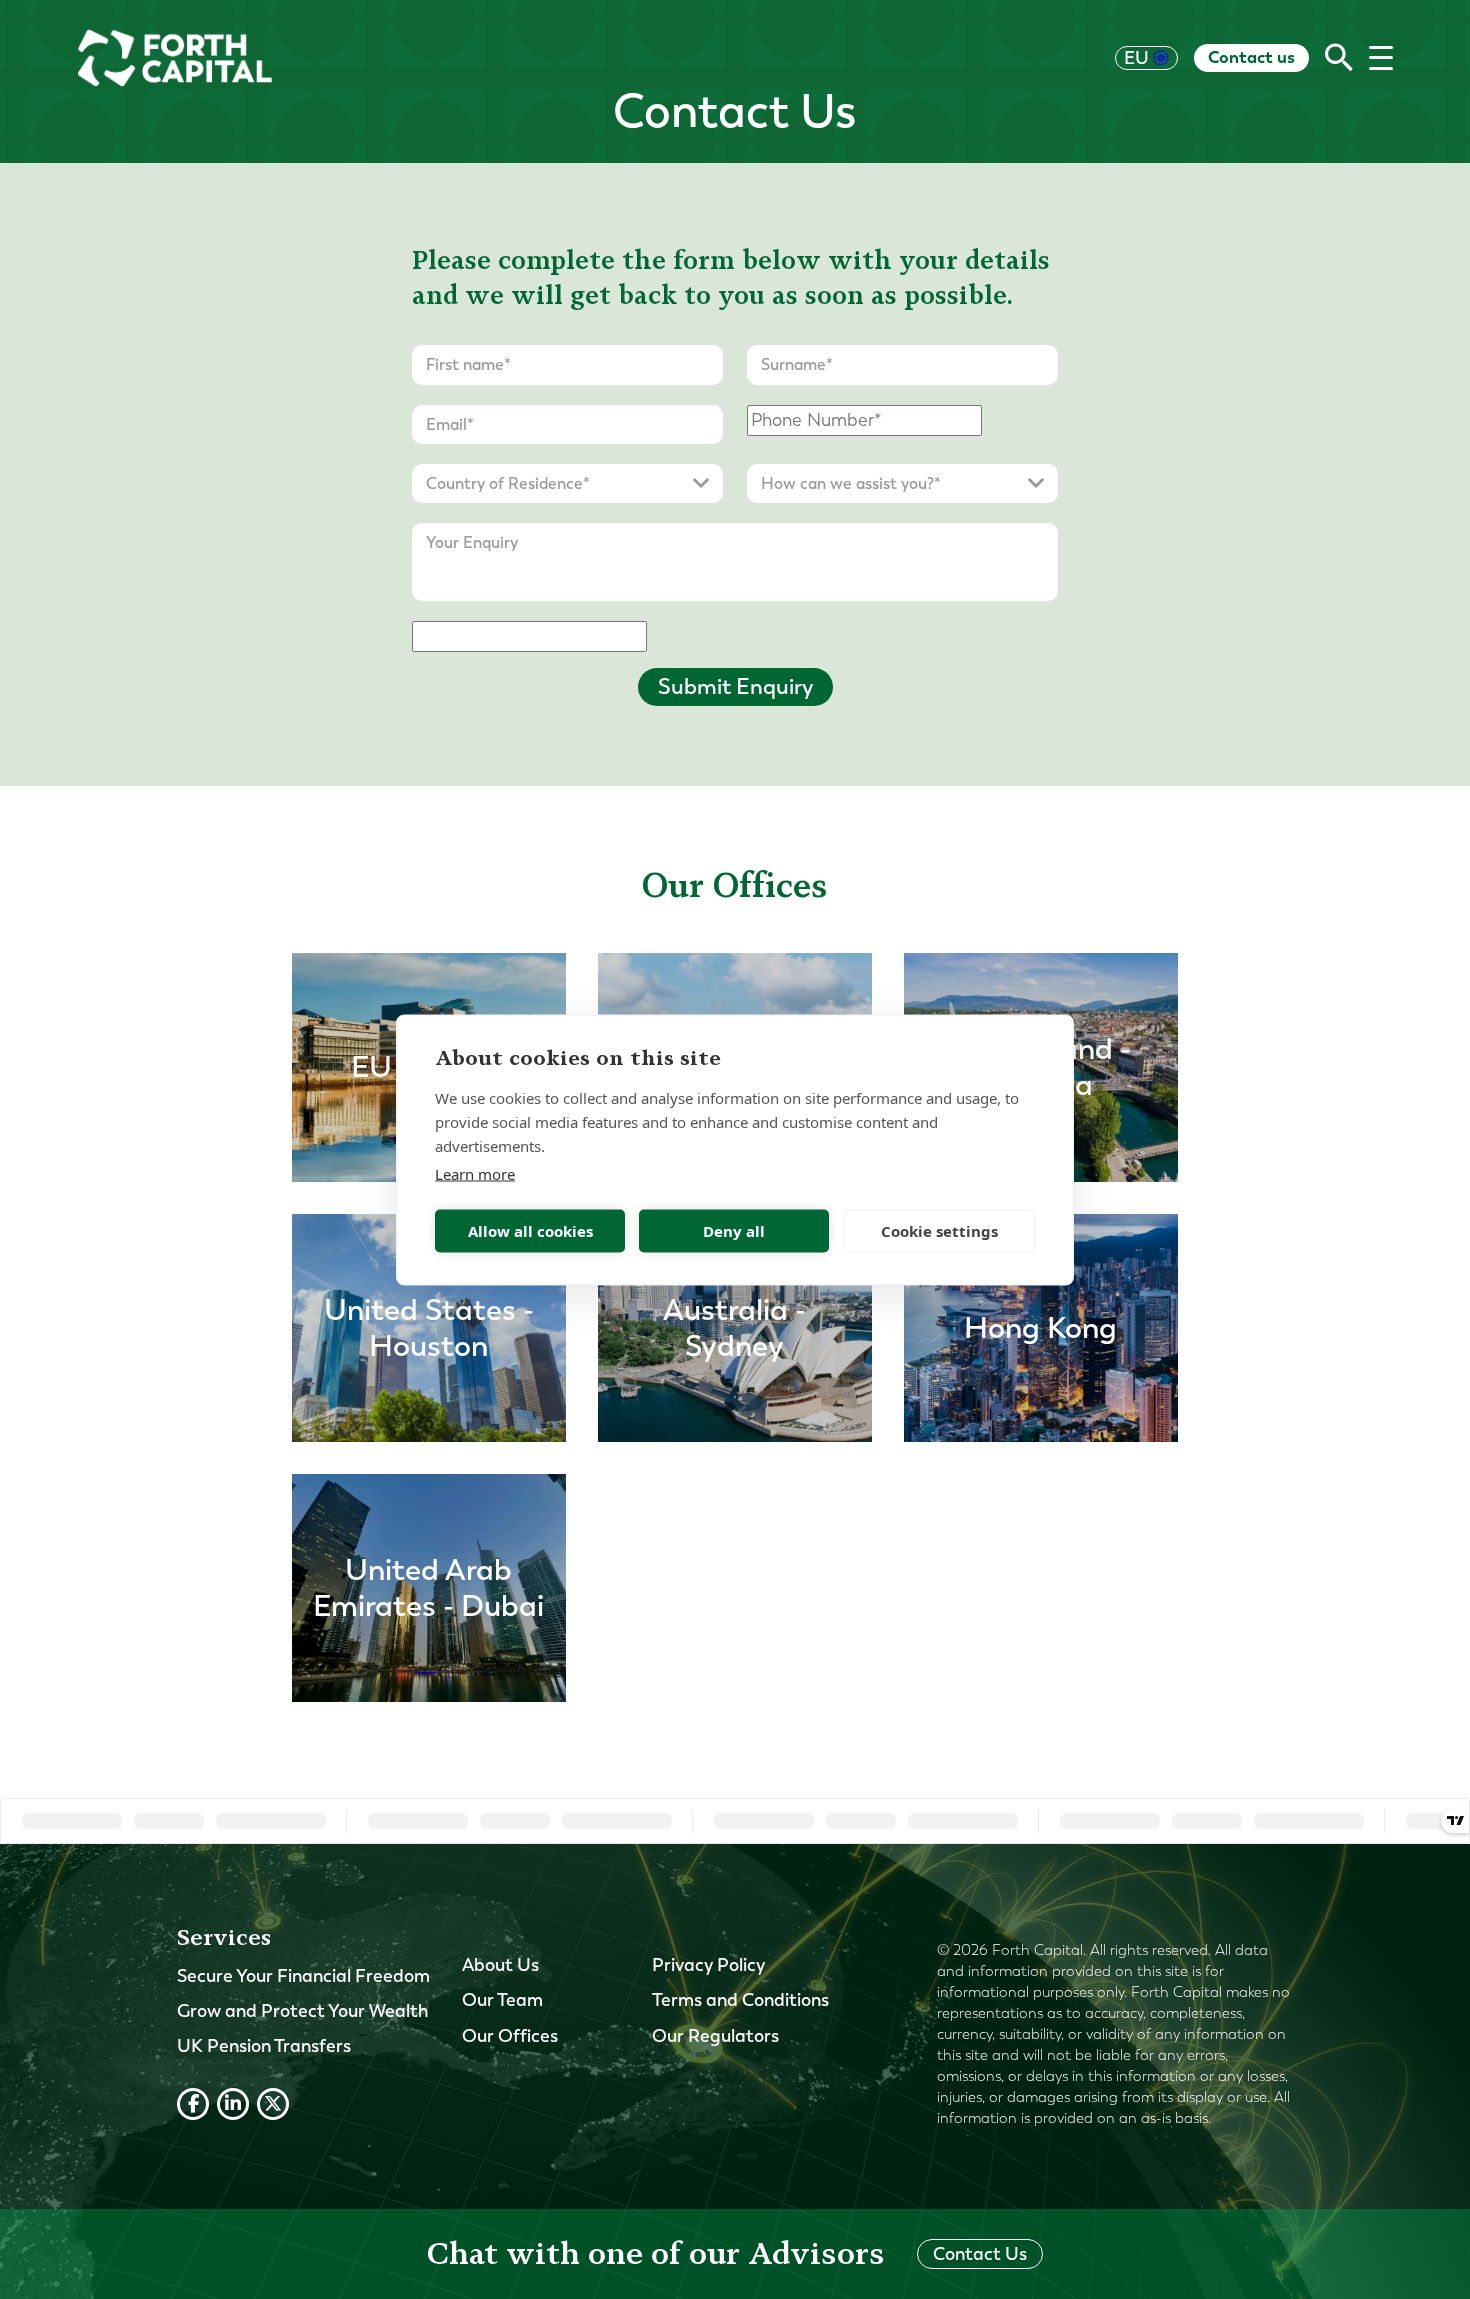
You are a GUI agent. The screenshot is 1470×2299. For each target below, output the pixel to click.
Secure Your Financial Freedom (303, 1976)
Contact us (1251, 57)
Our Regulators (715, 2036)
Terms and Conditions (740, 2000)
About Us (500, 1965)
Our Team (502, 2000)
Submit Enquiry (735, 686)
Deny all (734, 1231)
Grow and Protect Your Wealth (302, 2011)
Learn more (475, 1173)
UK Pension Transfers (264, 2046)
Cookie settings (939, 1231)
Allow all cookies (530, 1231)
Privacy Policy (708, 1965)
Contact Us (980, 2254)
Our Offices (510, 2036)
